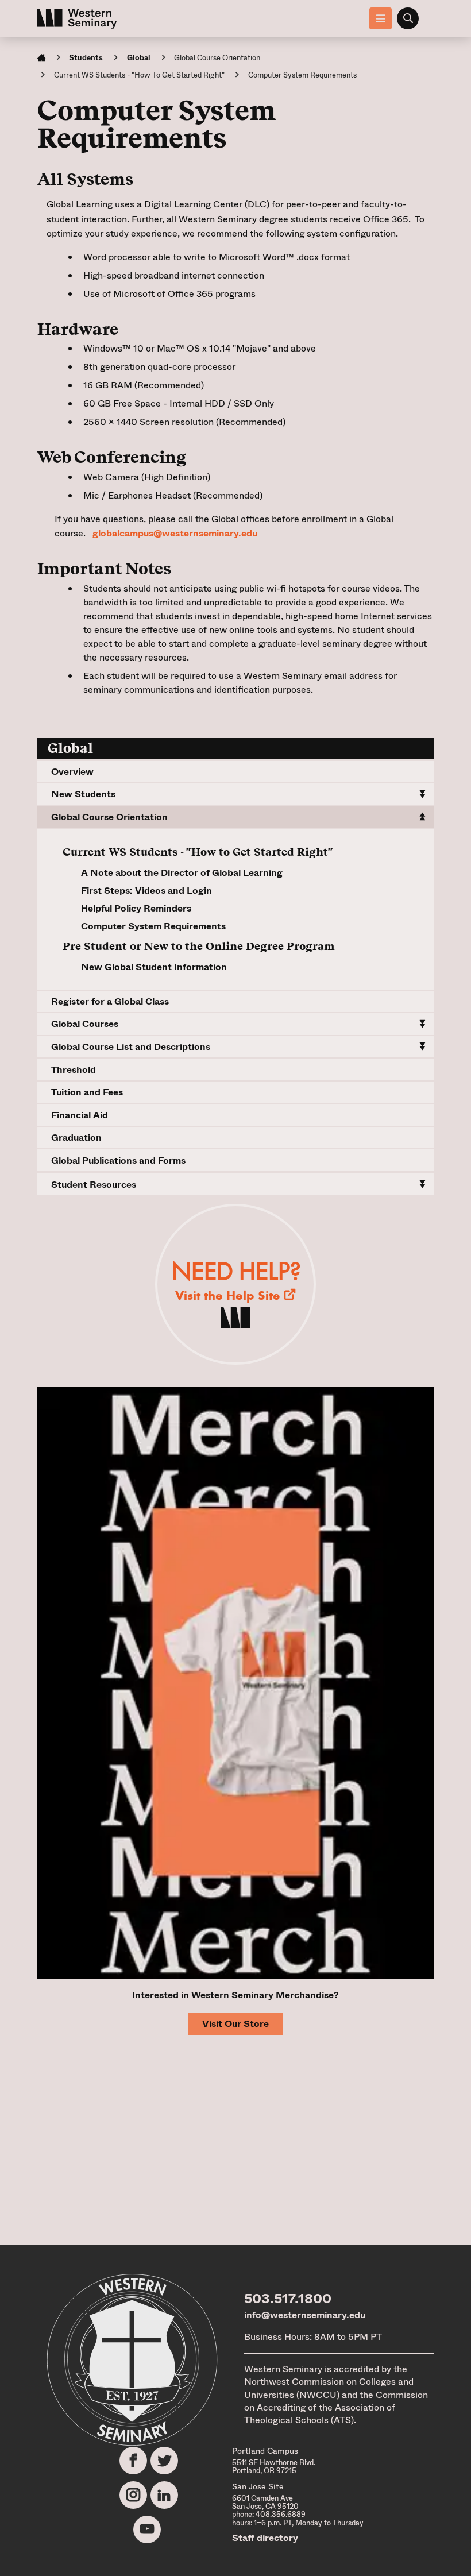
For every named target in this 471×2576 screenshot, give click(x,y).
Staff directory (265, 2538)
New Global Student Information (154, 967)
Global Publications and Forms (118, 1160)
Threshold (74, 1070)
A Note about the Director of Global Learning (182, 873)
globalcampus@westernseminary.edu (175, 533)
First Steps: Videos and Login (146, 891)
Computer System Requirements (153, 926)
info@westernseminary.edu (305, 2315)
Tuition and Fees (87, 1092)
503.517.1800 (288, 2299)
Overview (72, 772)
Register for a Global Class (110, 1001)
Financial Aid (80, 1115)
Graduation (76, 1138)
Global (139, 58)
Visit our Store (235, 2024)
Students (86, 58)
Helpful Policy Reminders (136, 908)
